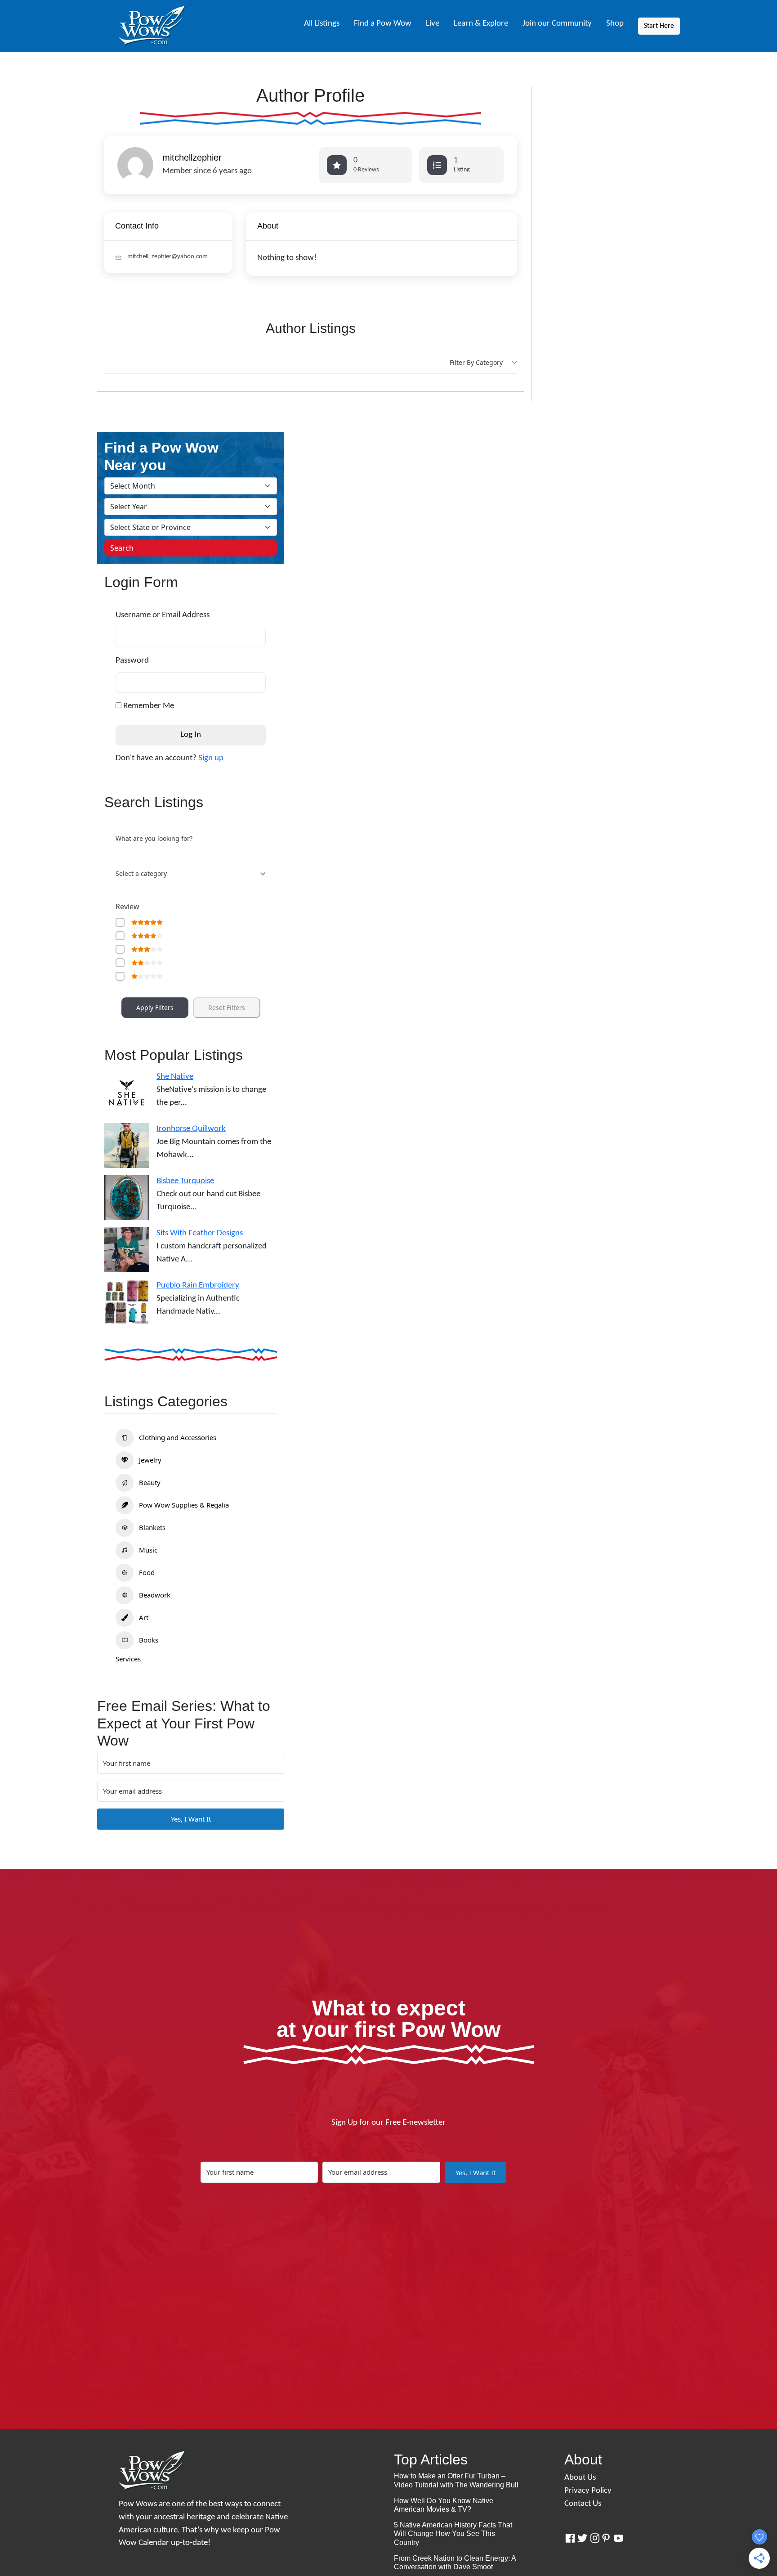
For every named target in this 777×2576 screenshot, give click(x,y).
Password (132, 661)
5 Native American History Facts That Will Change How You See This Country (453, 2533)
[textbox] (141, 874)
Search (122, 548)
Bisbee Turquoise (185, 1181)
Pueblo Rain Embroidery (198, 1286)
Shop (615, 24)
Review (127, 907)
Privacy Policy (588, 2491)
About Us (580, 2478)
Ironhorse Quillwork (191, 1129)
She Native (175, 1077)
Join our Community (557, 24)
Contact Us (583, 2504)
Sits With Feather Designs (200, 1233)
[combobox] (191, 874)
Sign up (211, 758)
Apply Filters (155, 1008)
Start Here (659, 26)
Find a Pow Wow (383, 24)
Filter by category (476, 362)
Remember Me (148, 706)
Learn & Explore (481, 24)
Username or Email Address (163, 615)
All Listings (322, 24)
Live (433, 24)
